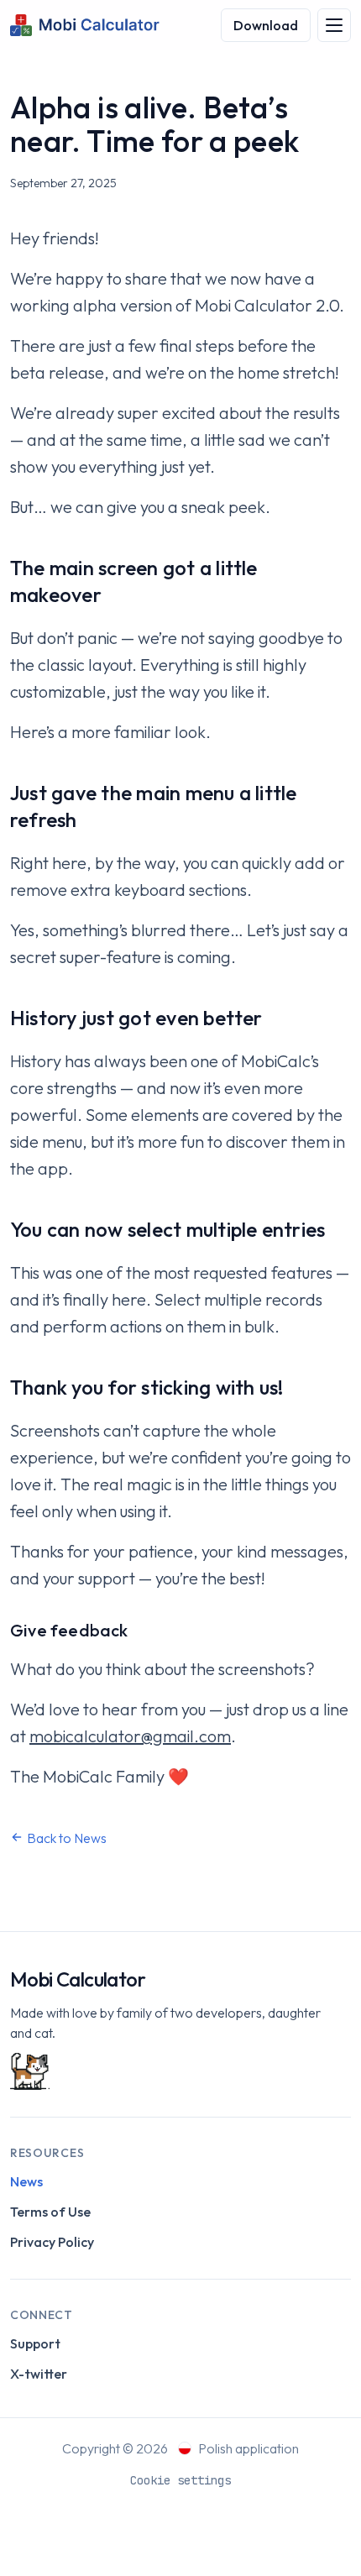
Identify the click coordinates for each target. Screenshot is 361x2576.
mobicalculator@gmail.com (130, 1736)
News (26, 2181)
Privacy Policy (52, 2242)
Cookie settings (180, 2480)
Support (35, 2343)
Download (266, 25)
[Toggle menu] (334, 25)
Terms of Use (50, 2212)
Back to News (67, 1838)
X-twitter (39, 2374)
